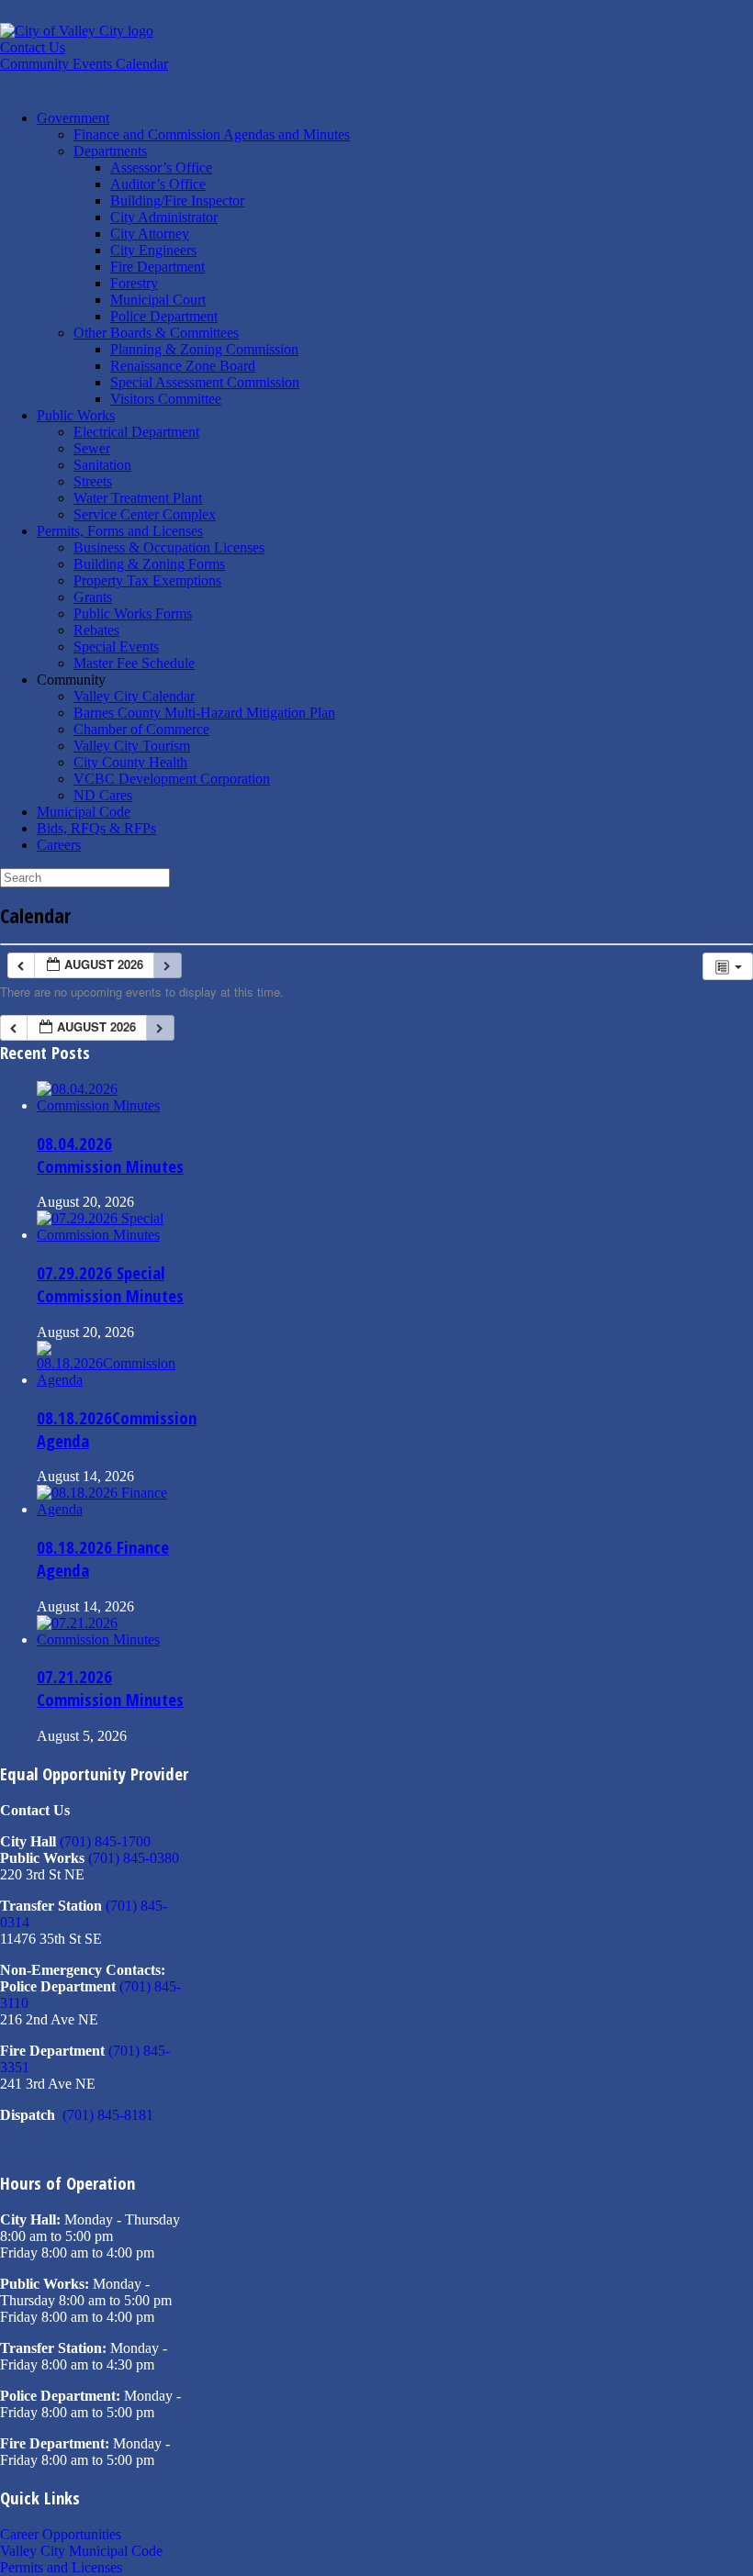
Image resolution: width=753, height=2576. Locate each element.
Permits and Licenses (61, 2567)
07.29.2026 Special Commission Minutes (110, 1284)
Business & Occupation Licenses (169, 547)
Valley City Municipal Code (81, 2551)
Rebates (96, 630)
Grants (93, 597)
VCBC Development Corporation (172, 779)
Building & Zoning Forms (149, 564)
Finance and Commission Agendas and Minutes (212, 134)
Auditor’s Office (158, 184)
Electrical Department (136, 432)
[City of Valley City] (77, 31)
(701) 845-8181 (108, 2115)
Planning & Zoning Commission (204, 349)
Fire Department (157, 267)
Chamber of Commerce (141, 729)
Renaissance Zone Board (183, 366)
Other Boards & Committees (156, 333)
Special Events (116, 647)
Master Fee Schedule (134, 663)
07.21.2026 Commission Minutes (110, 1688)
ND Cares (103, 795)
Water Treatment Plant (138, 498)
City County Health (130, 762)
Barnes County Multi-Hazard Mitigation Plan (204, 713)
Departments (110, 151)
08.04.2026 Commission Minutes (110, 1154)
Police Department (164, 316)
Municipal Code (84, 812)
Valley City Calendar (134, 696)
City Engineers (153, 250)
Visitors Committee (166, 399)
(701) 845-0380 (134, 1858)
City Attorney (150, 234)
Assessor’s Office (161, 167)
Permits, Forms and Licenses (120, 531)
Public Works (76, 415)
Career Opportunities (61, 2534)
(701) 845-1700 (105, 1841)
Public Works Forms (133, 613)
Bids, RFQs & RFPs (96, 828)
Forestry (134, 283)
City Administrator (164, 217)
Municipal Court (158, 300)
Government (73, 118)
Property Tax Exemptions (147, 580)
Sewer (92, 448)
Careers (59, 845)
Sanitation (102, 465)
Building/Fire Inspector (177, 201)
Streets (93, 481)
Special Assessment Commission (205, 382)
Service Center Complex (145, 514)
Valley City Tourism (132, 746)
